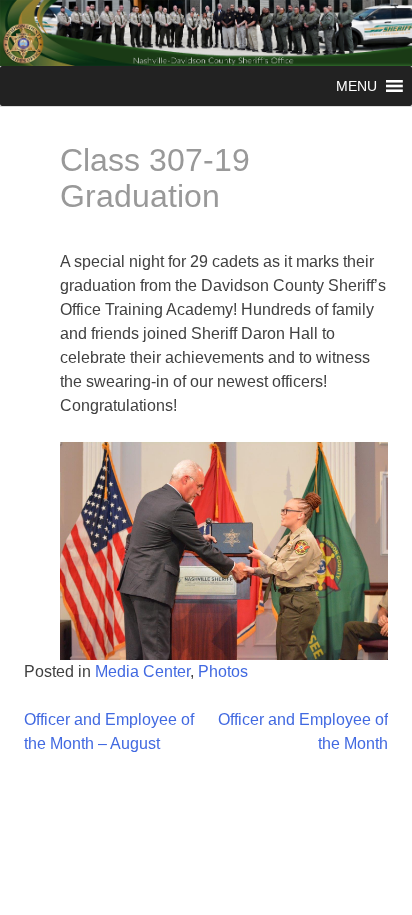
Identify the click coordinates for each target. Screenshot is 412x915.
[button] (356, 86)
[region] (224, 551)
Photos (223, 671)
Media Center (142, 671)
